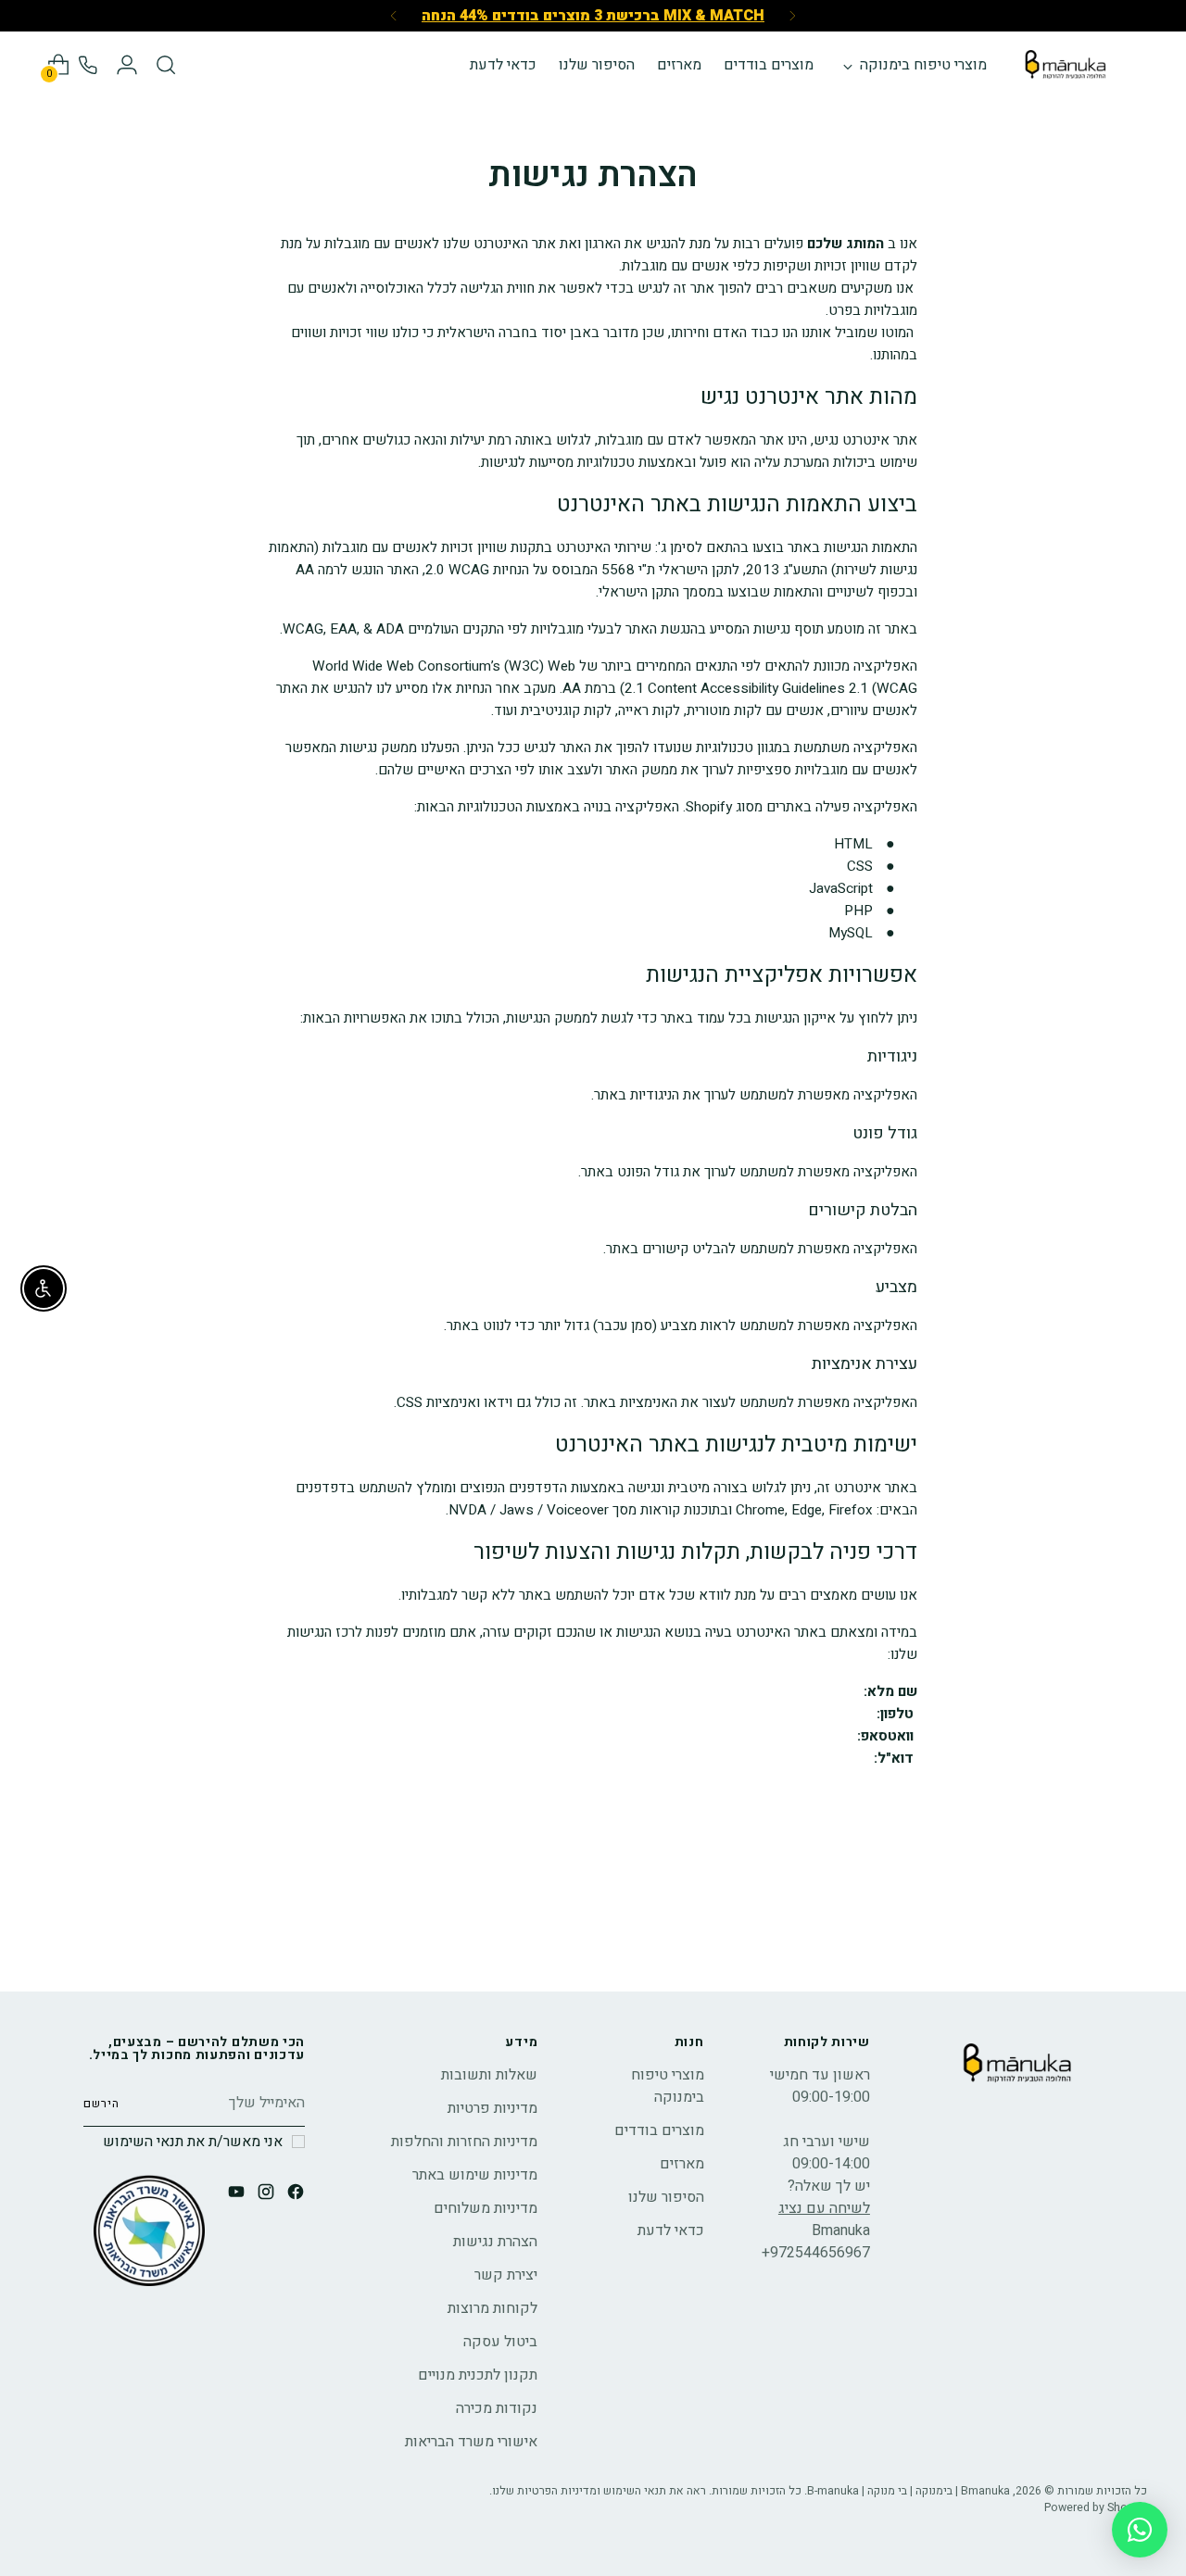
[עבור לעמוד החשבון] (127, 65)
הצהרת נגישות (495, 2242)
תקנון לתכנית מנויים (478, 2375)
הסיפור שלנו (666, 2197)
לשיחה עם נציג (824, 2208)
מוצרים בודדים (659, 2130)
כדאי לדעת (671, 2230)
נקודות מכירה (497, 2408)
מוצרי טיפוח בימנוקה (668, 2086)
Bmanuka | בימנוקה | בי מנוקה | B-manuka (908, 2491)
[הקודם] (792, 16)
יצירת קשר (506, 2275)
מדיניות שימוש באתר (475, 2175)
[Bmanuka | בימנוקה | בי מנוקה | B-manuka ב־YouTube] (234, 2195)
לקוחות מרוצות (492, 2308)
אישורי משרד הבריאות (471, 2442)
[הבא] (394, 16)
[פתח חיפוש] (166, 65)
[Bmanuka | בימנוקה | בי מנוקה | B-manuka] (1066, 65)
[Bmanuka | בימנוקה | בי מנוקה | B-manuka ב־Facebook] (294, 2195)
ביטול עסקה (500, 2342)
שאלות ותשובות (489, 2075)
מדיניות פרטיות (492, 2108)
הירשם (101, 2104)
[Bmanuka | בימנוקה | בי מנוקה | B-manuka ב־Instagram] (264, 2195)
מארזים (682, 2164)
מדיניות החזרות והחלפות (464, 2142)
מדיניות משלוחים (486, 2208)
